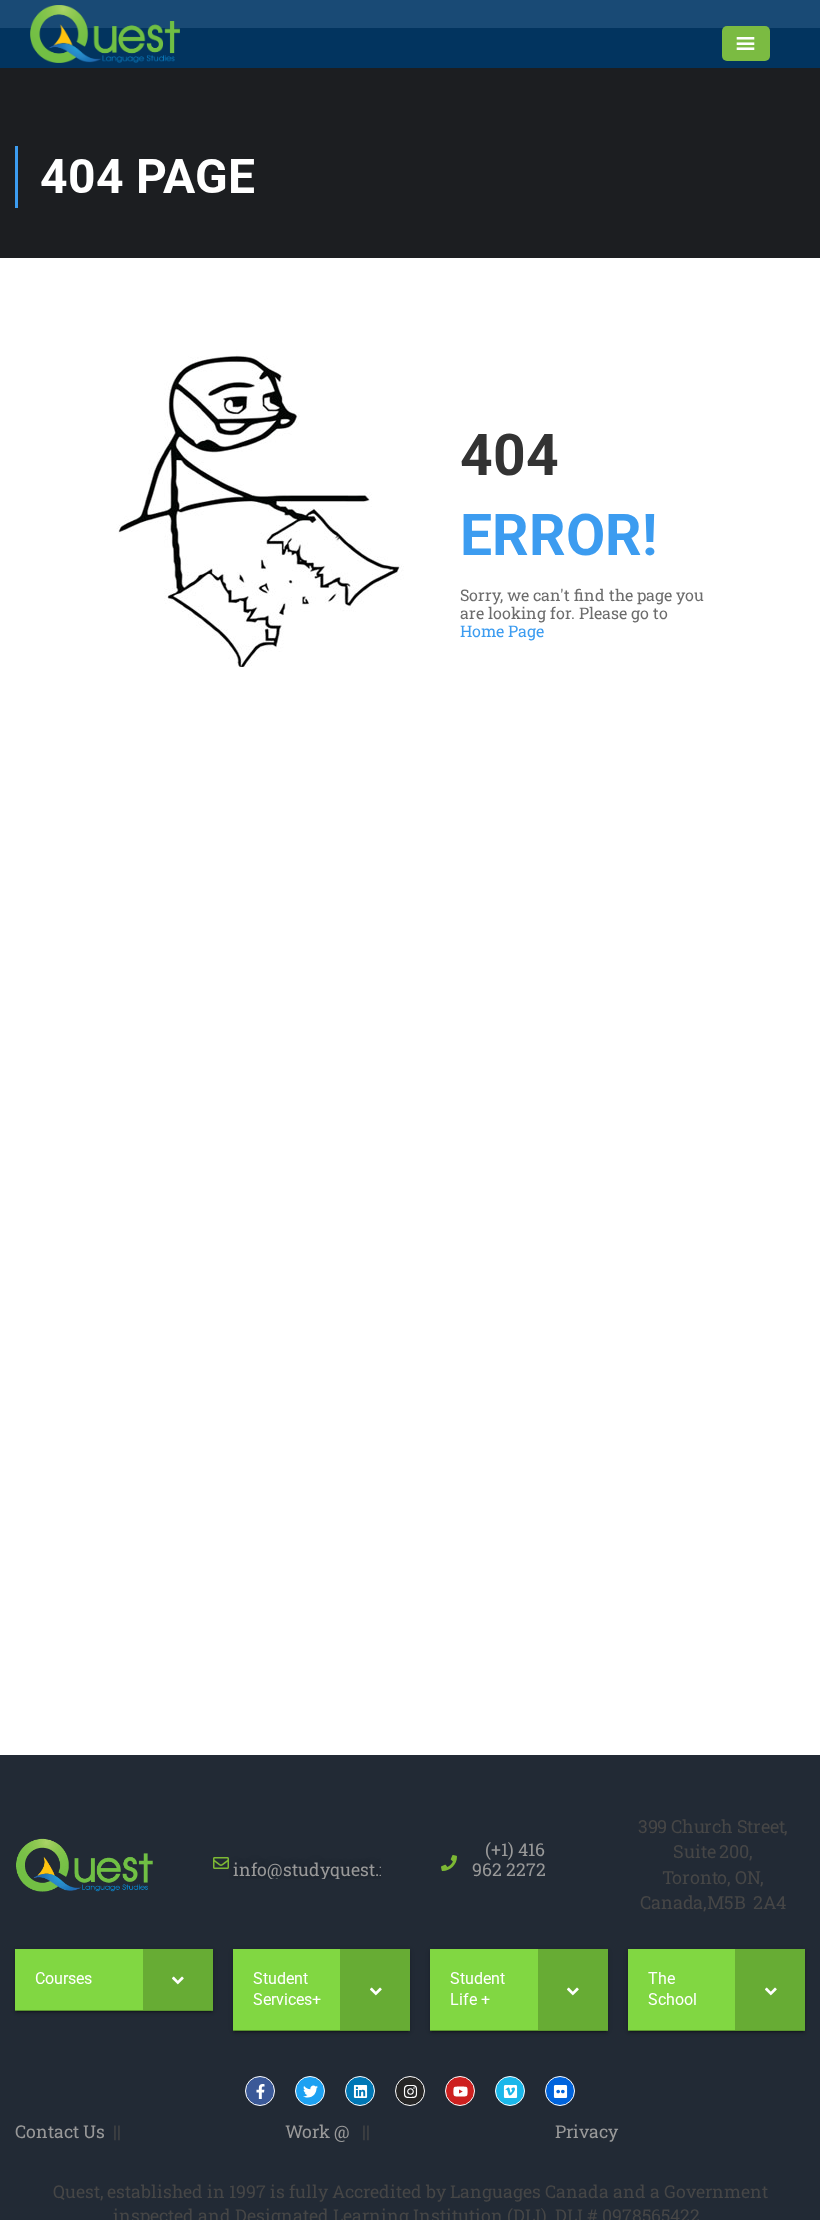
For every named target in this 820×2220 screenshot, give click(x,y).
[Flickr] (560, 2091)
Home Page (502, 630)
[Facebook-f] (260, 2091)
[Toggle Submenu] (178, 1979)
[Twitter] (310, 2091)
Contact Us (60, 2131)
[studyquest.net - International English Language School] (105, 34)
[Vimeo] (510, 2091)
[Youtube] (460, 2091)
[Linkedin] (360, 2091)
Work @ (317, 2131)
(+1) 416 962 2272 (509, 1858)
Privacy (586, 2131)
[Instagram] (410, 2091)
